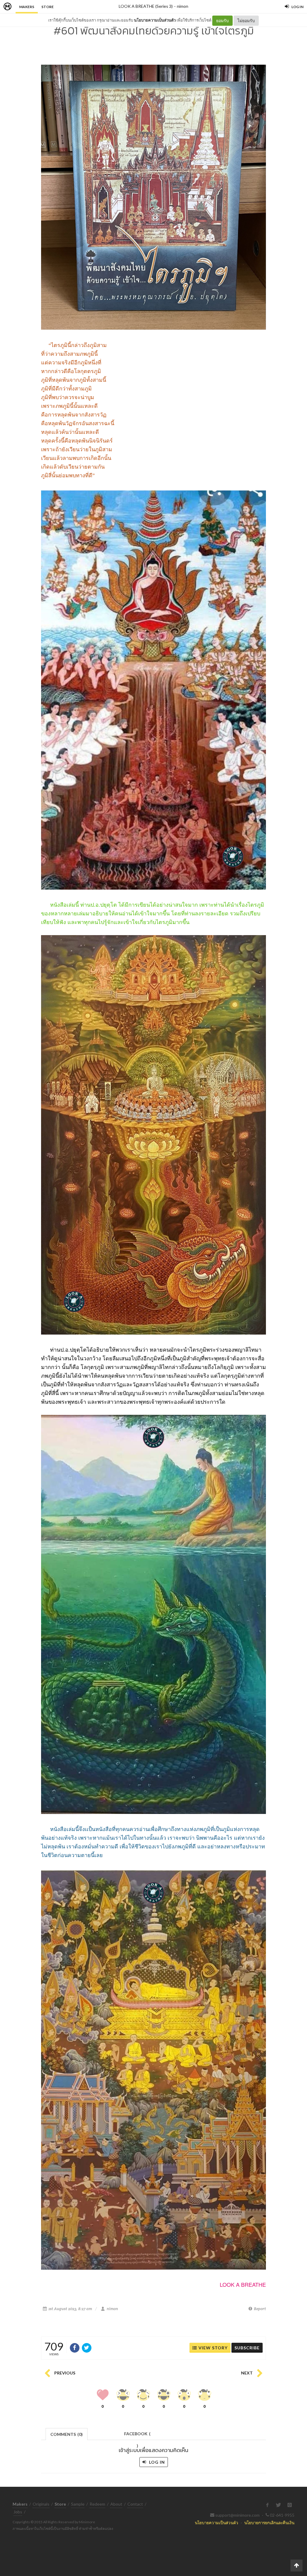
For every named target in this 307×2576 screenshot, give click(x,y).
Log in (156, 2462)
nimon (183, 6)
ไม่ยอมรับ (246, 21)
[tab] (67, 2434)
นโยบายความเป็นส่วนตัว (155, 20)
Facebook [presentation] (137, 2435)
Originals (41, 2504)
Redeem (97, 2504)
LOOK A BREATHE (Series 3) (146, 6)
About (116, 2504)
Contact (135, 2504)
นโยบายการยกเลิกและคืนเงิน (269, 2523)
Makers (27, 7)
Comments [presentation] (67, 2434)
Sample (78, 2504)
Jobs (18, 2512)
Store (48, 7)
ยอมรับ (222, 21)
